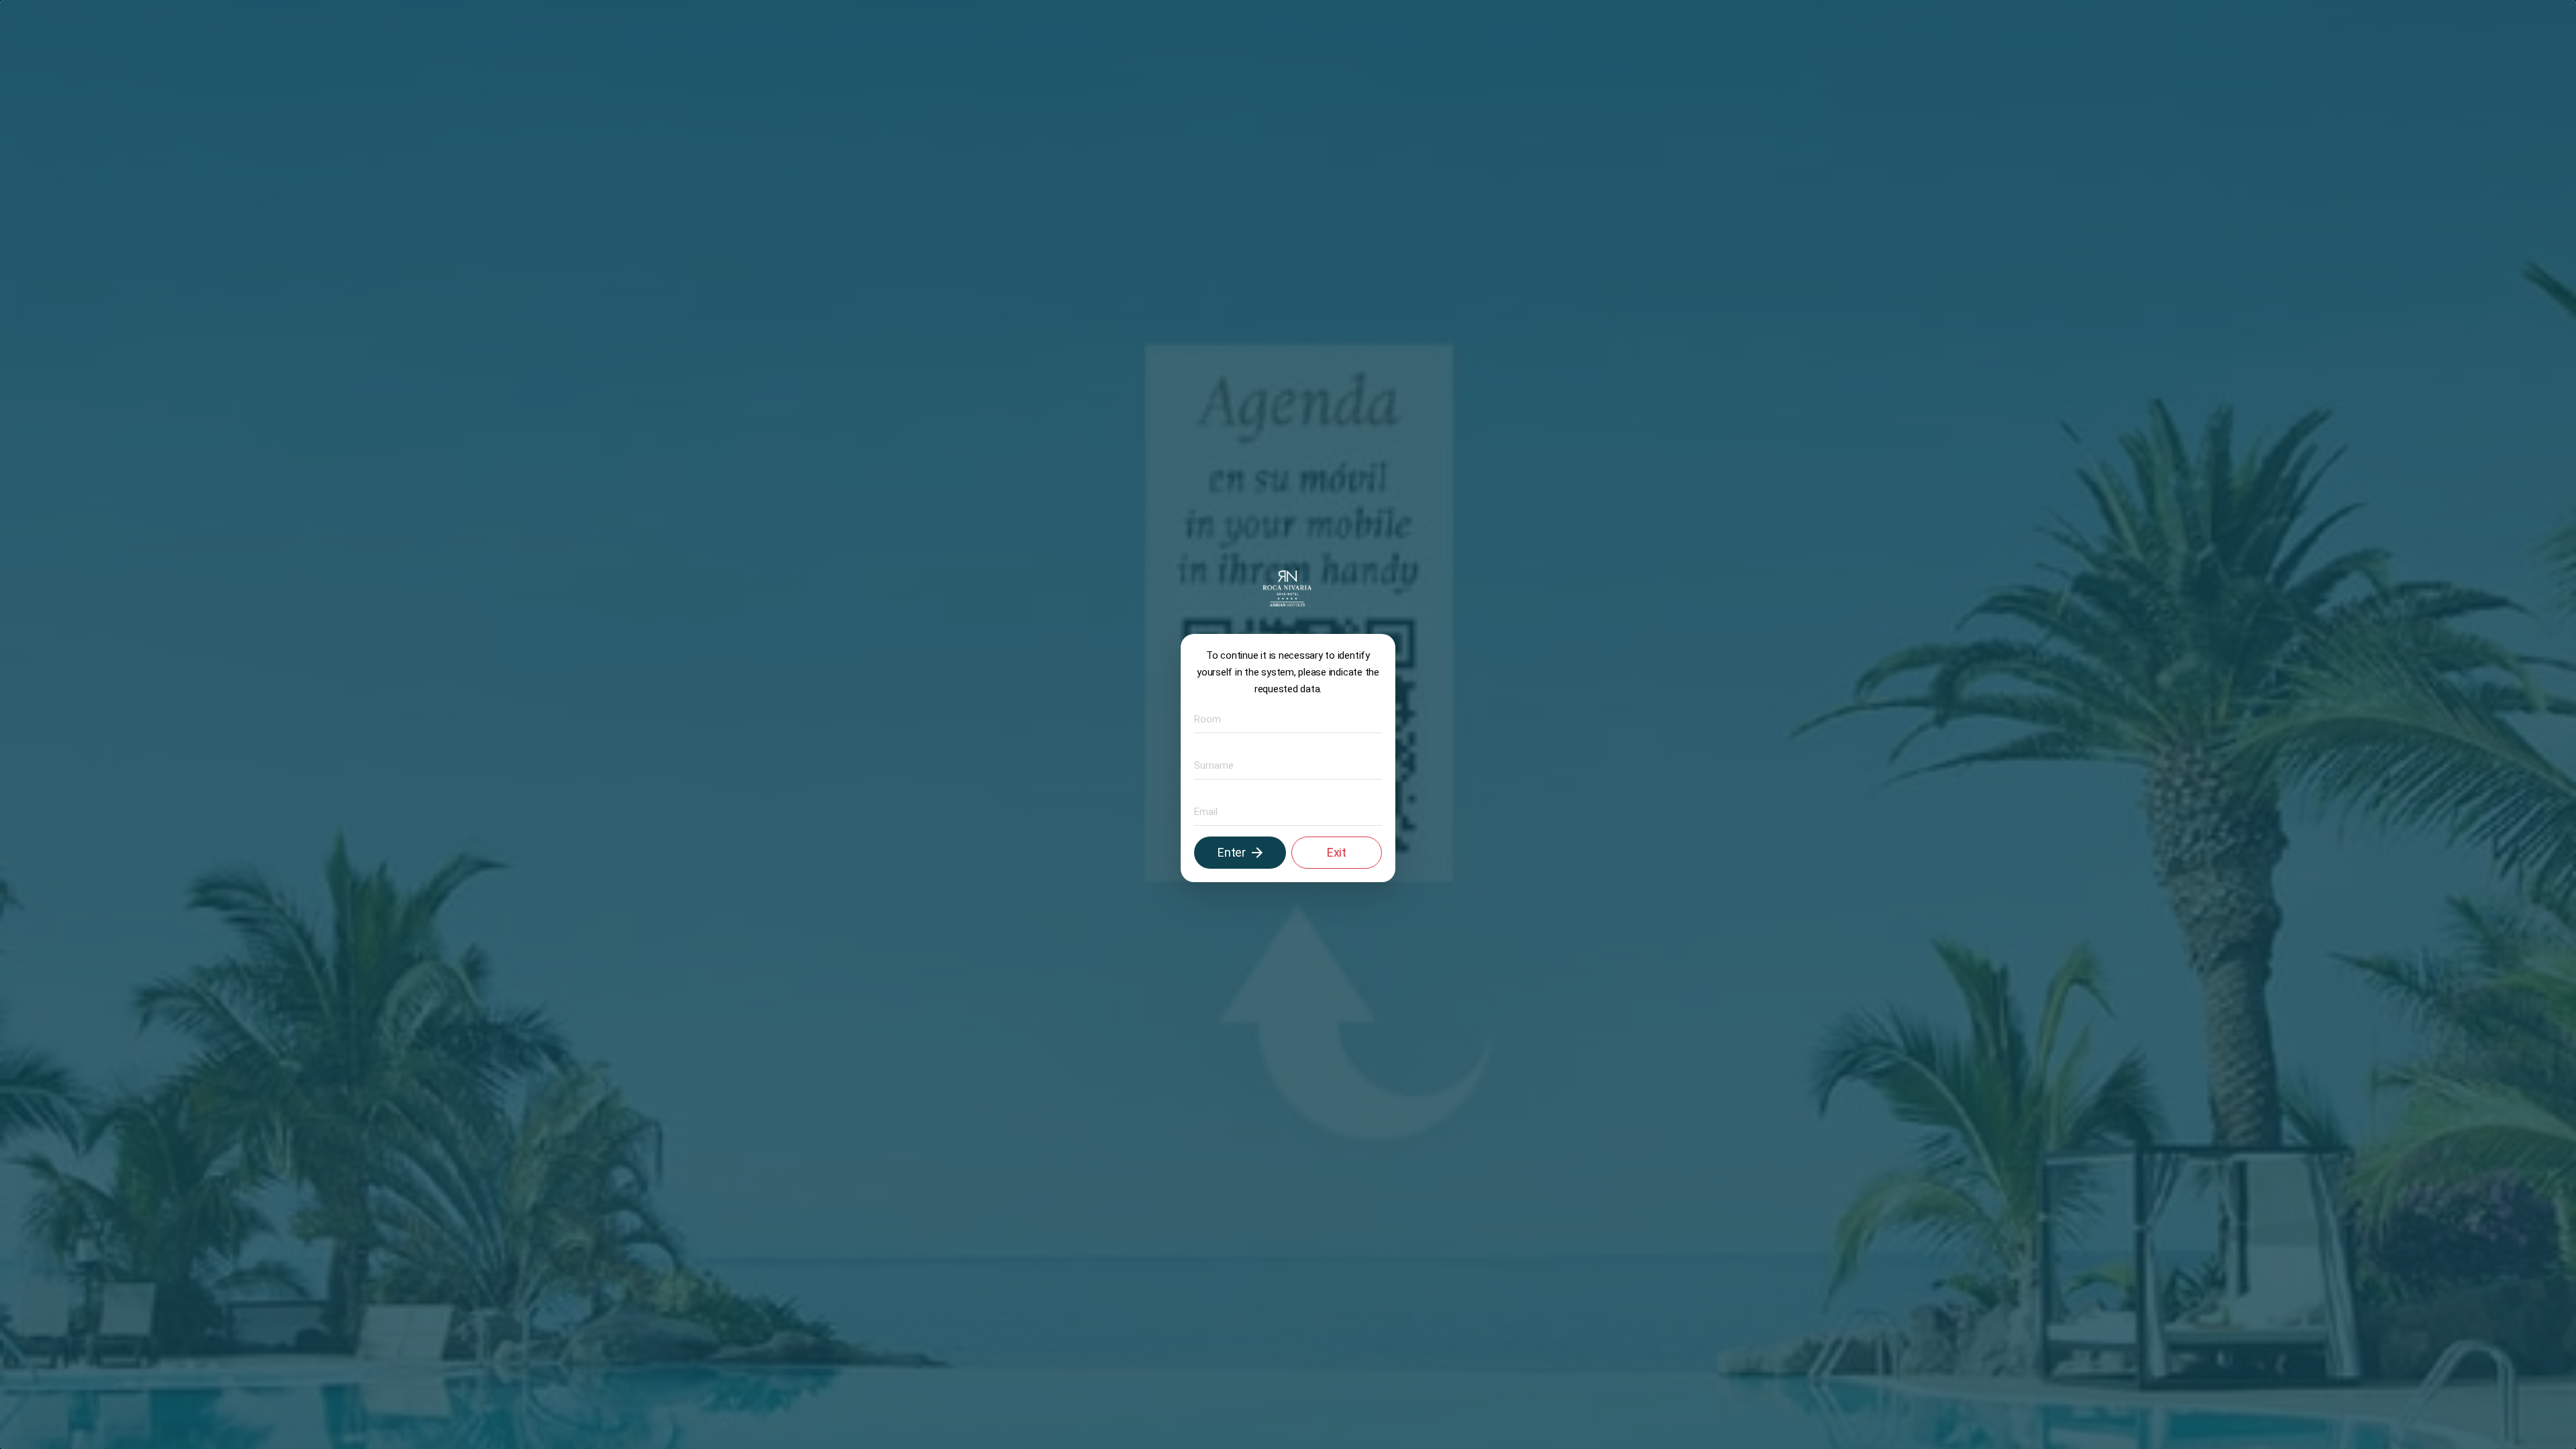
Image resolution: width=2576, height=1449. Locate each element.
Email (1203, 811)
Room (1204, 719)
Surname (1209, 765)
